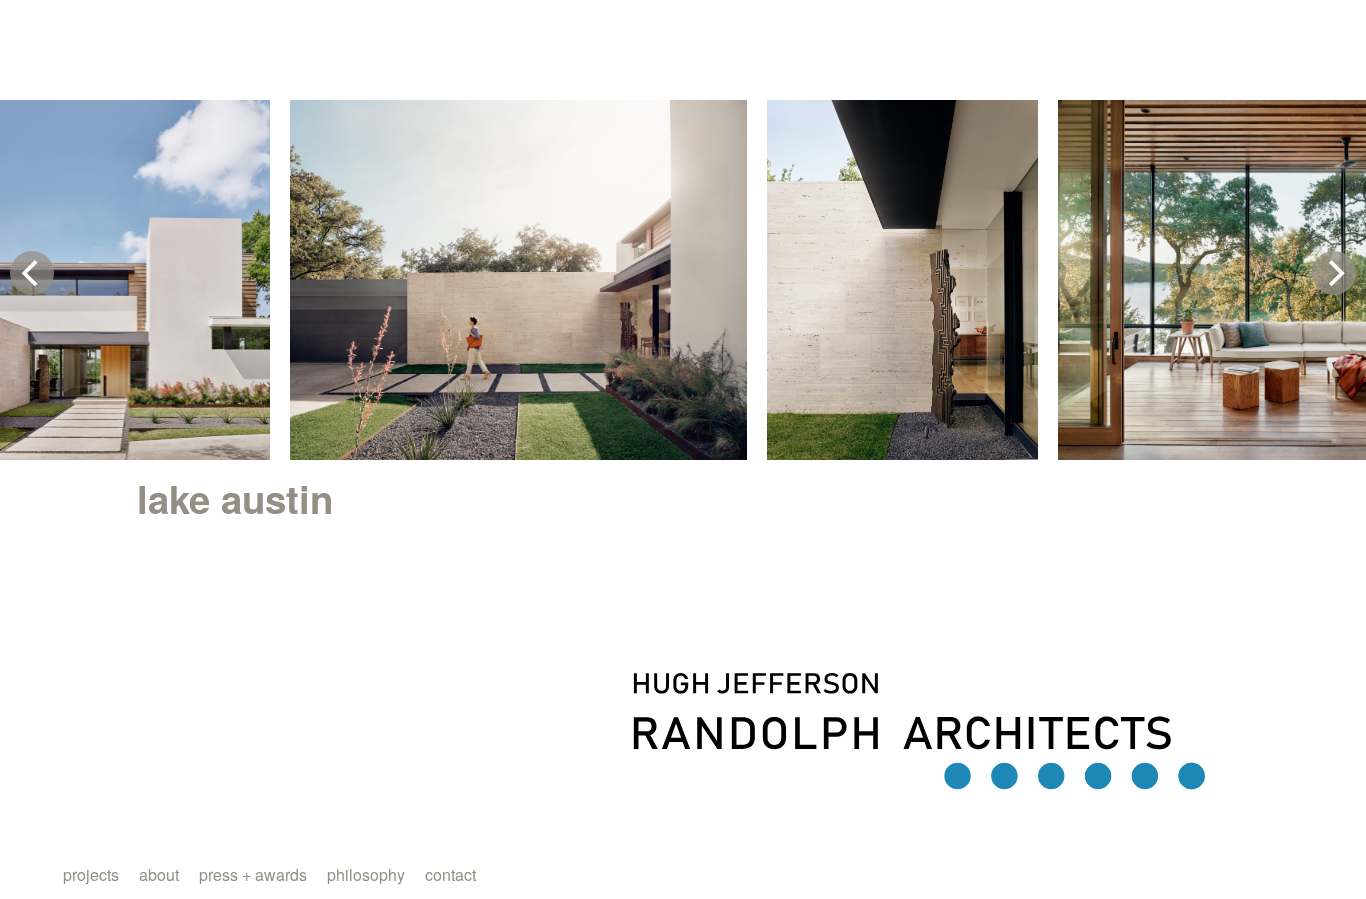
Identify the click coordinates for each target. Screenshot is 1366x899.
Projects (91, 874)
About (159, 874)
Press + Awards (253, 874)
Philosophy (366, 874)
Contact (450, 874)
